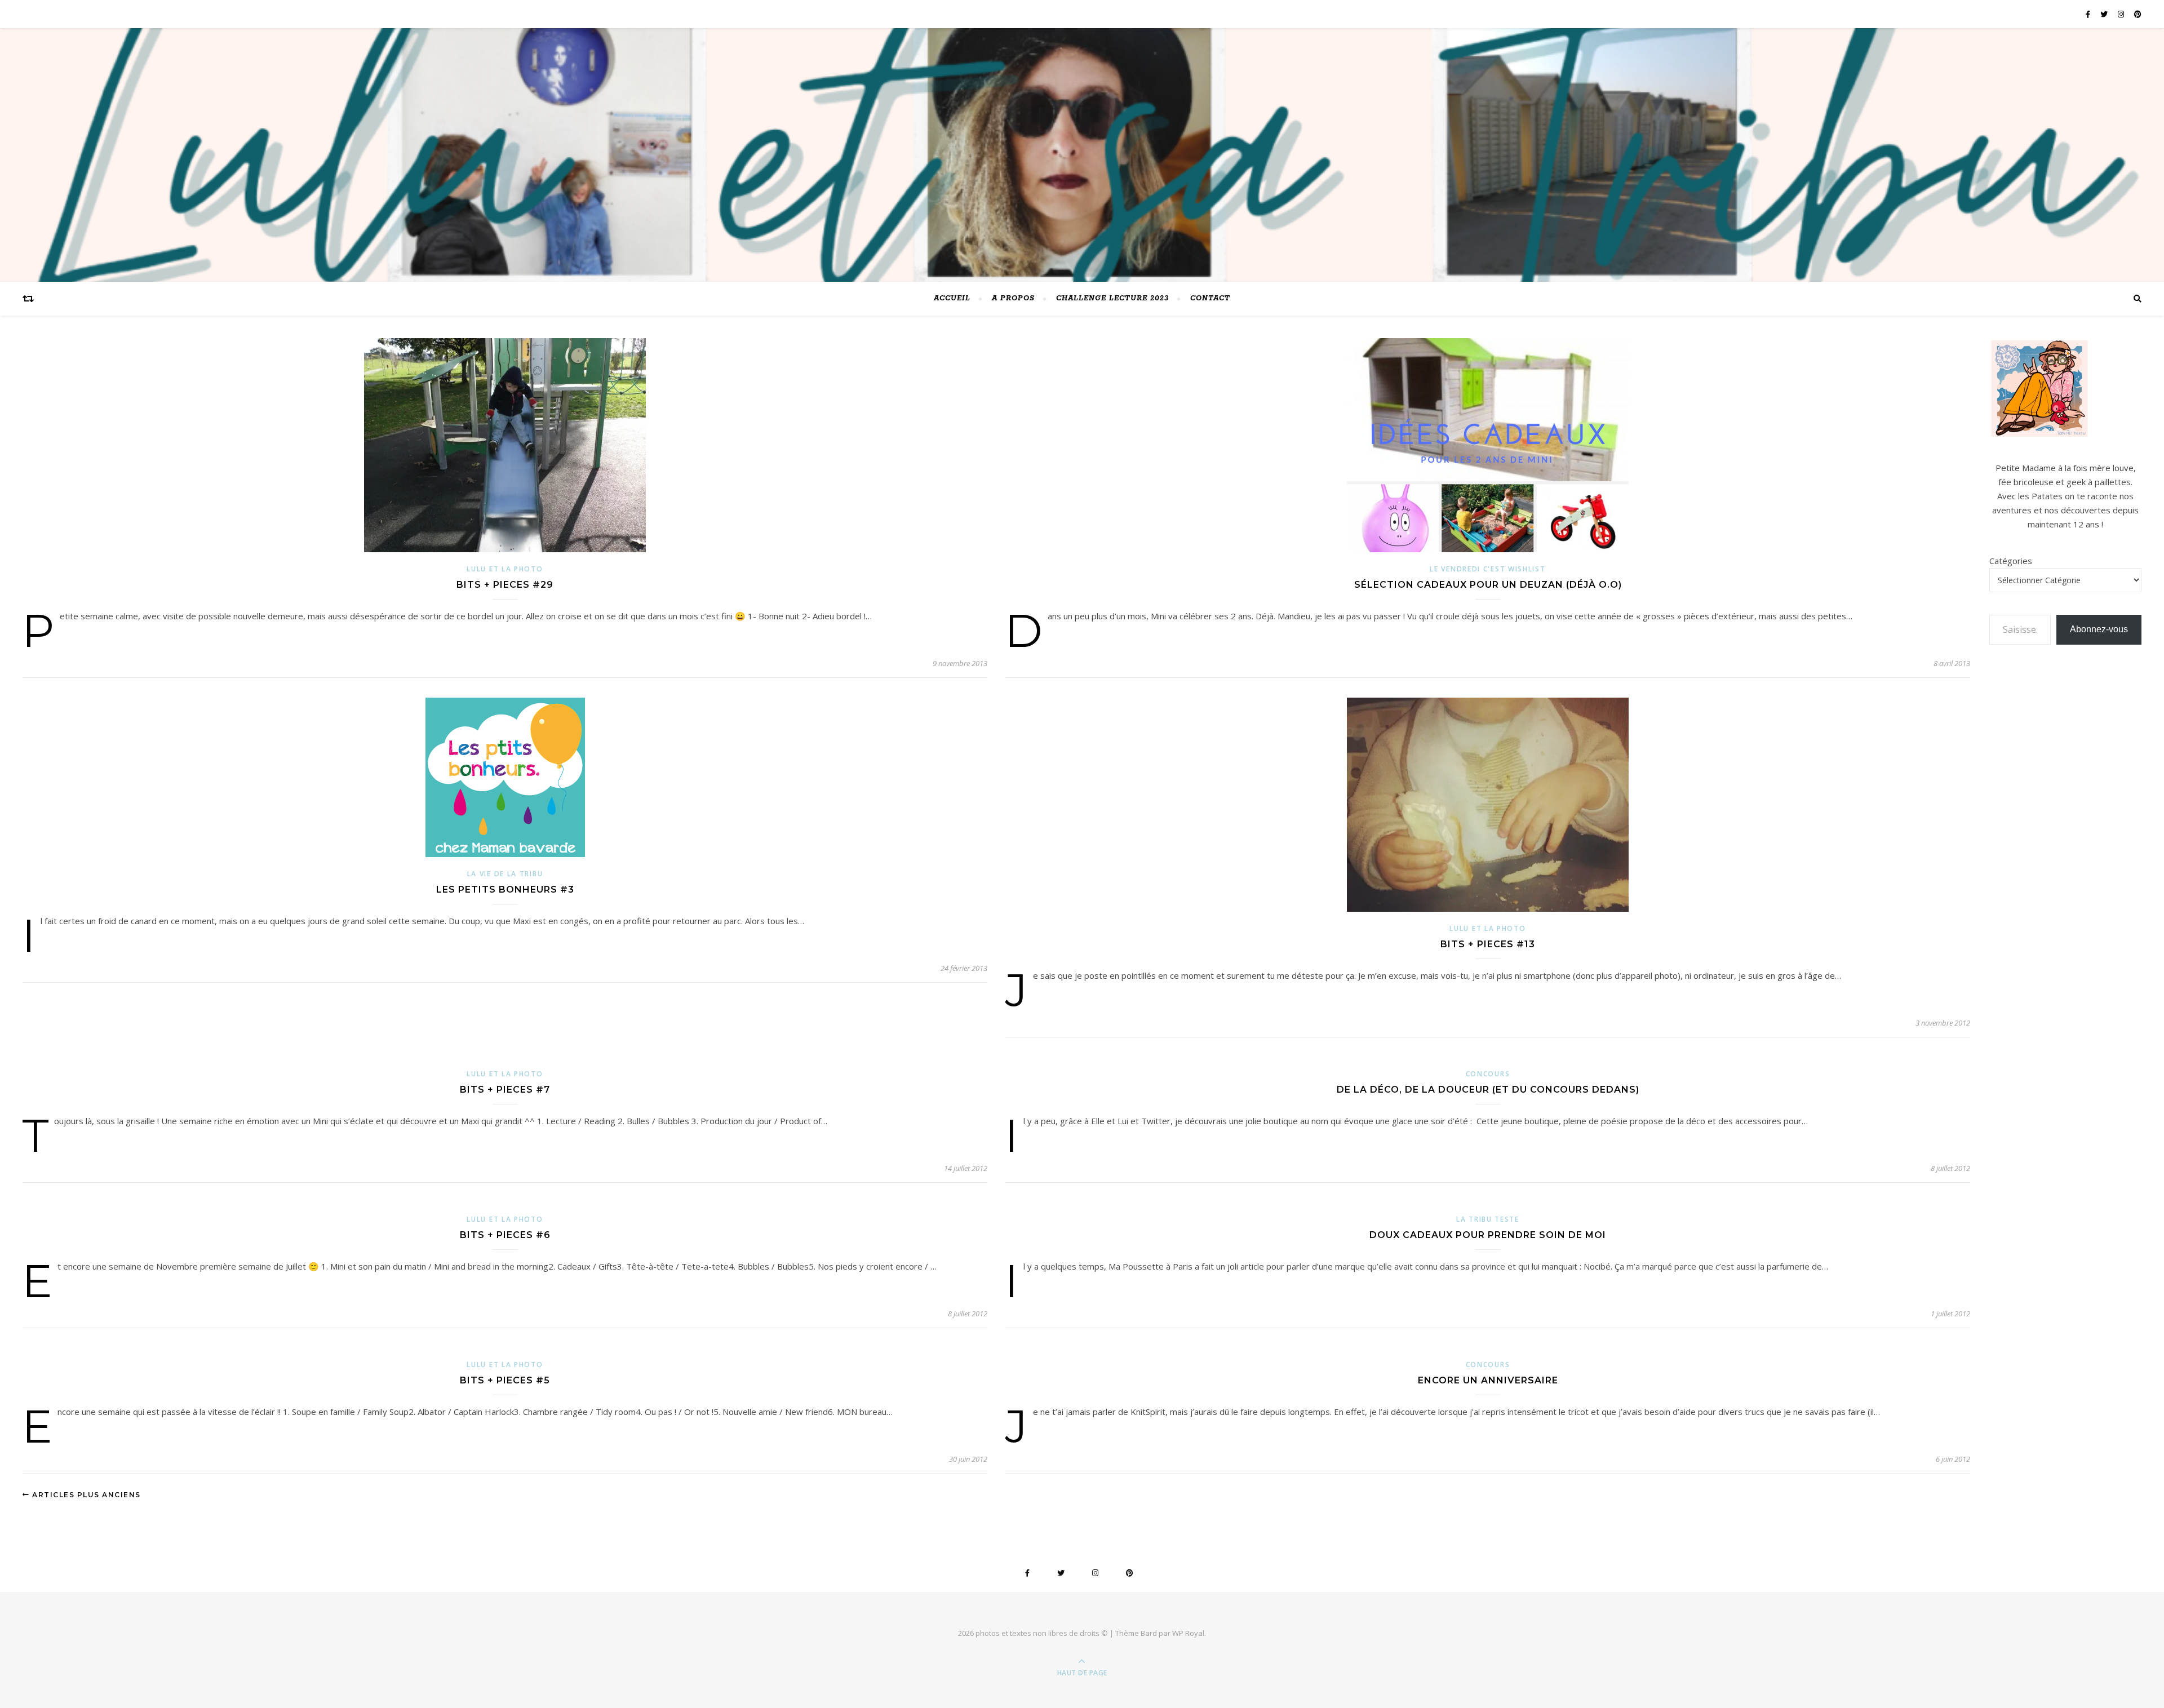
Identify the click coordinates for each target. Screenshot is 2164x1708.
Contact (1210, 298)
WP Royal (1188, 1633)
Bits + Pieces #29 (505, 585)
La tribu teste (1488, 1219)
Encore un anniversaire (1488, 1380)
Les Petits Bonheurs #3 (505, 890)
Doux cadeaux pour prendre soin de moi (1488, 1235)
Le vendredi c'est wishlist (1487, 569)
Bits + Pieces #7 (505, 1090)
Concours (1488, 1074)
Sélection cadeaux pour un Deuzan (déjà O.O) (1488, 585)
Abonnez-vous (2099, 629)
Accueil (952, 298)
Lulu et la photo (505, 569)
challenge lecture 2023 (1112, 298)
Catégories (2011, 561)
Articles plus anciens (85, 1495)
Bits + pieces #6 (505, 1235)
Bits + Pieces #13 (1488, 944)
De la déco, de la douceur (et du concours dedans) (1488, 1090)
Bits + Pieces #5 (505, 1380)
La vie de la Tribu (505, 874)
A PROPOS (1013, 298)
